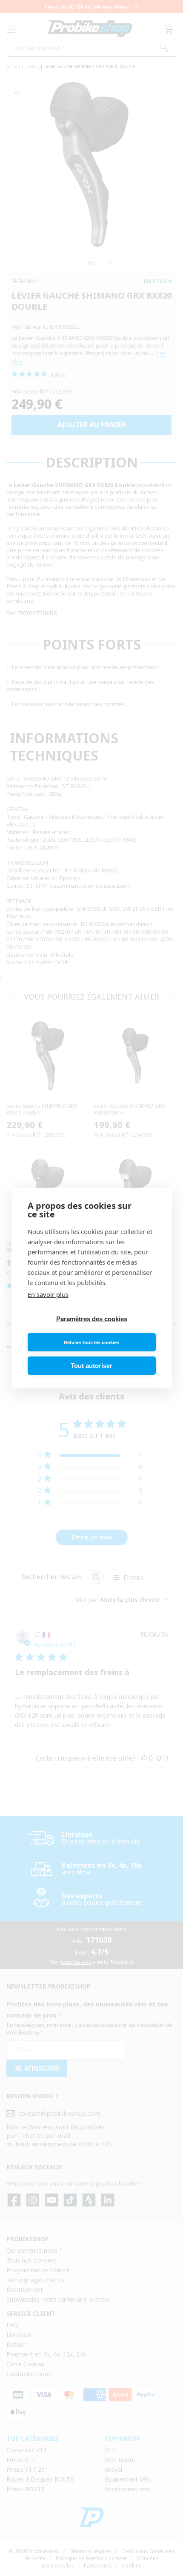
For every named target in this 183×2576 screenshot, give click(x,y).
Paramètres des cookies (92, 1319)
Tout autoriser (91, 1366)
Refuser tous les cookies (91, 1342)
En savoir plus (48, 1294)
